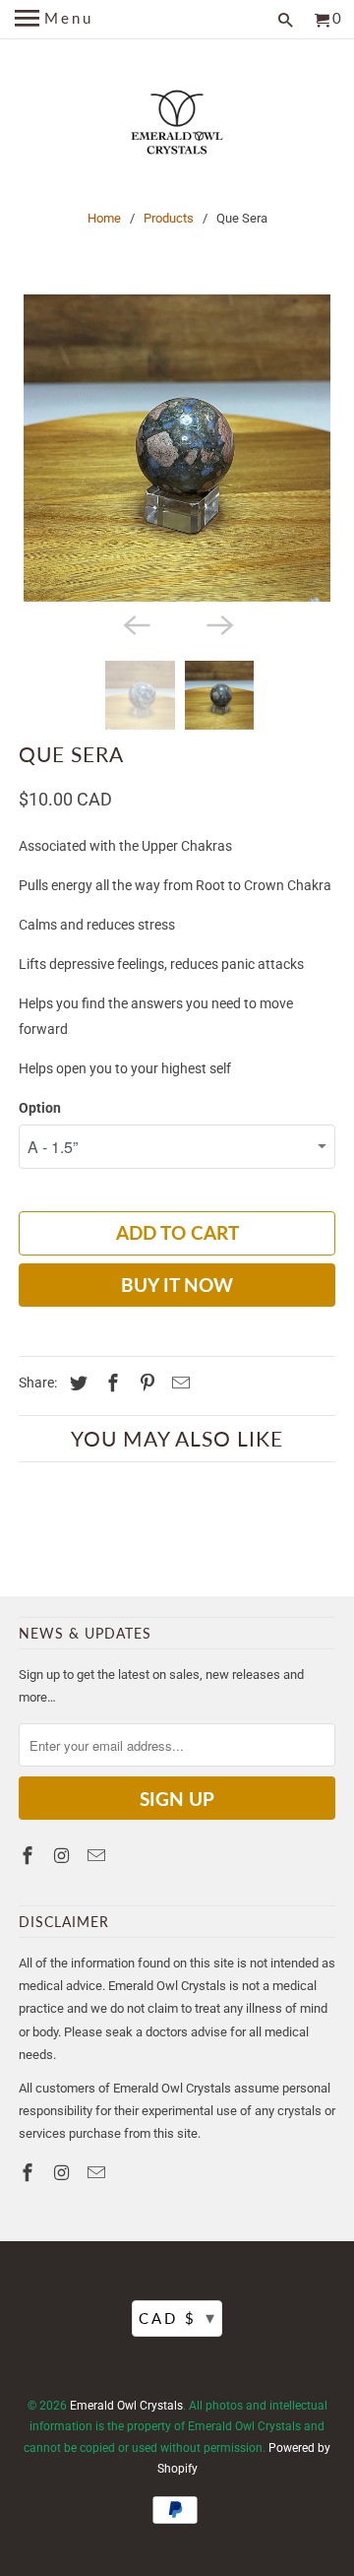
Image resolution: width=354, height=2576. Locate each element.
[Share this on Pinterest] (145, 1383)
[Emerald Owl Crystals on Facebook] (29, 1856)
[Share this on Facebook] (110, 1383)
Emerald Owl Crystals (126, 2406)
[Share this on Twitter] (76, 1383)
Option (40, 1108)
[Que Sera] (177, 448)
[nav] (54, 20)
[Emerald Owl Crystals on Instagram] (64, 1856)
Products (169, 218)
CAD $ (178, 2317)
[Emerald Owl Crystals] (177, 125)
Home (104, 218)
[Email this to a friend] (178, 1383)
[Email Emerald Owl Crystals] (98, 1856)
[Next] (218, 623)
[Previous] (136, 623)
